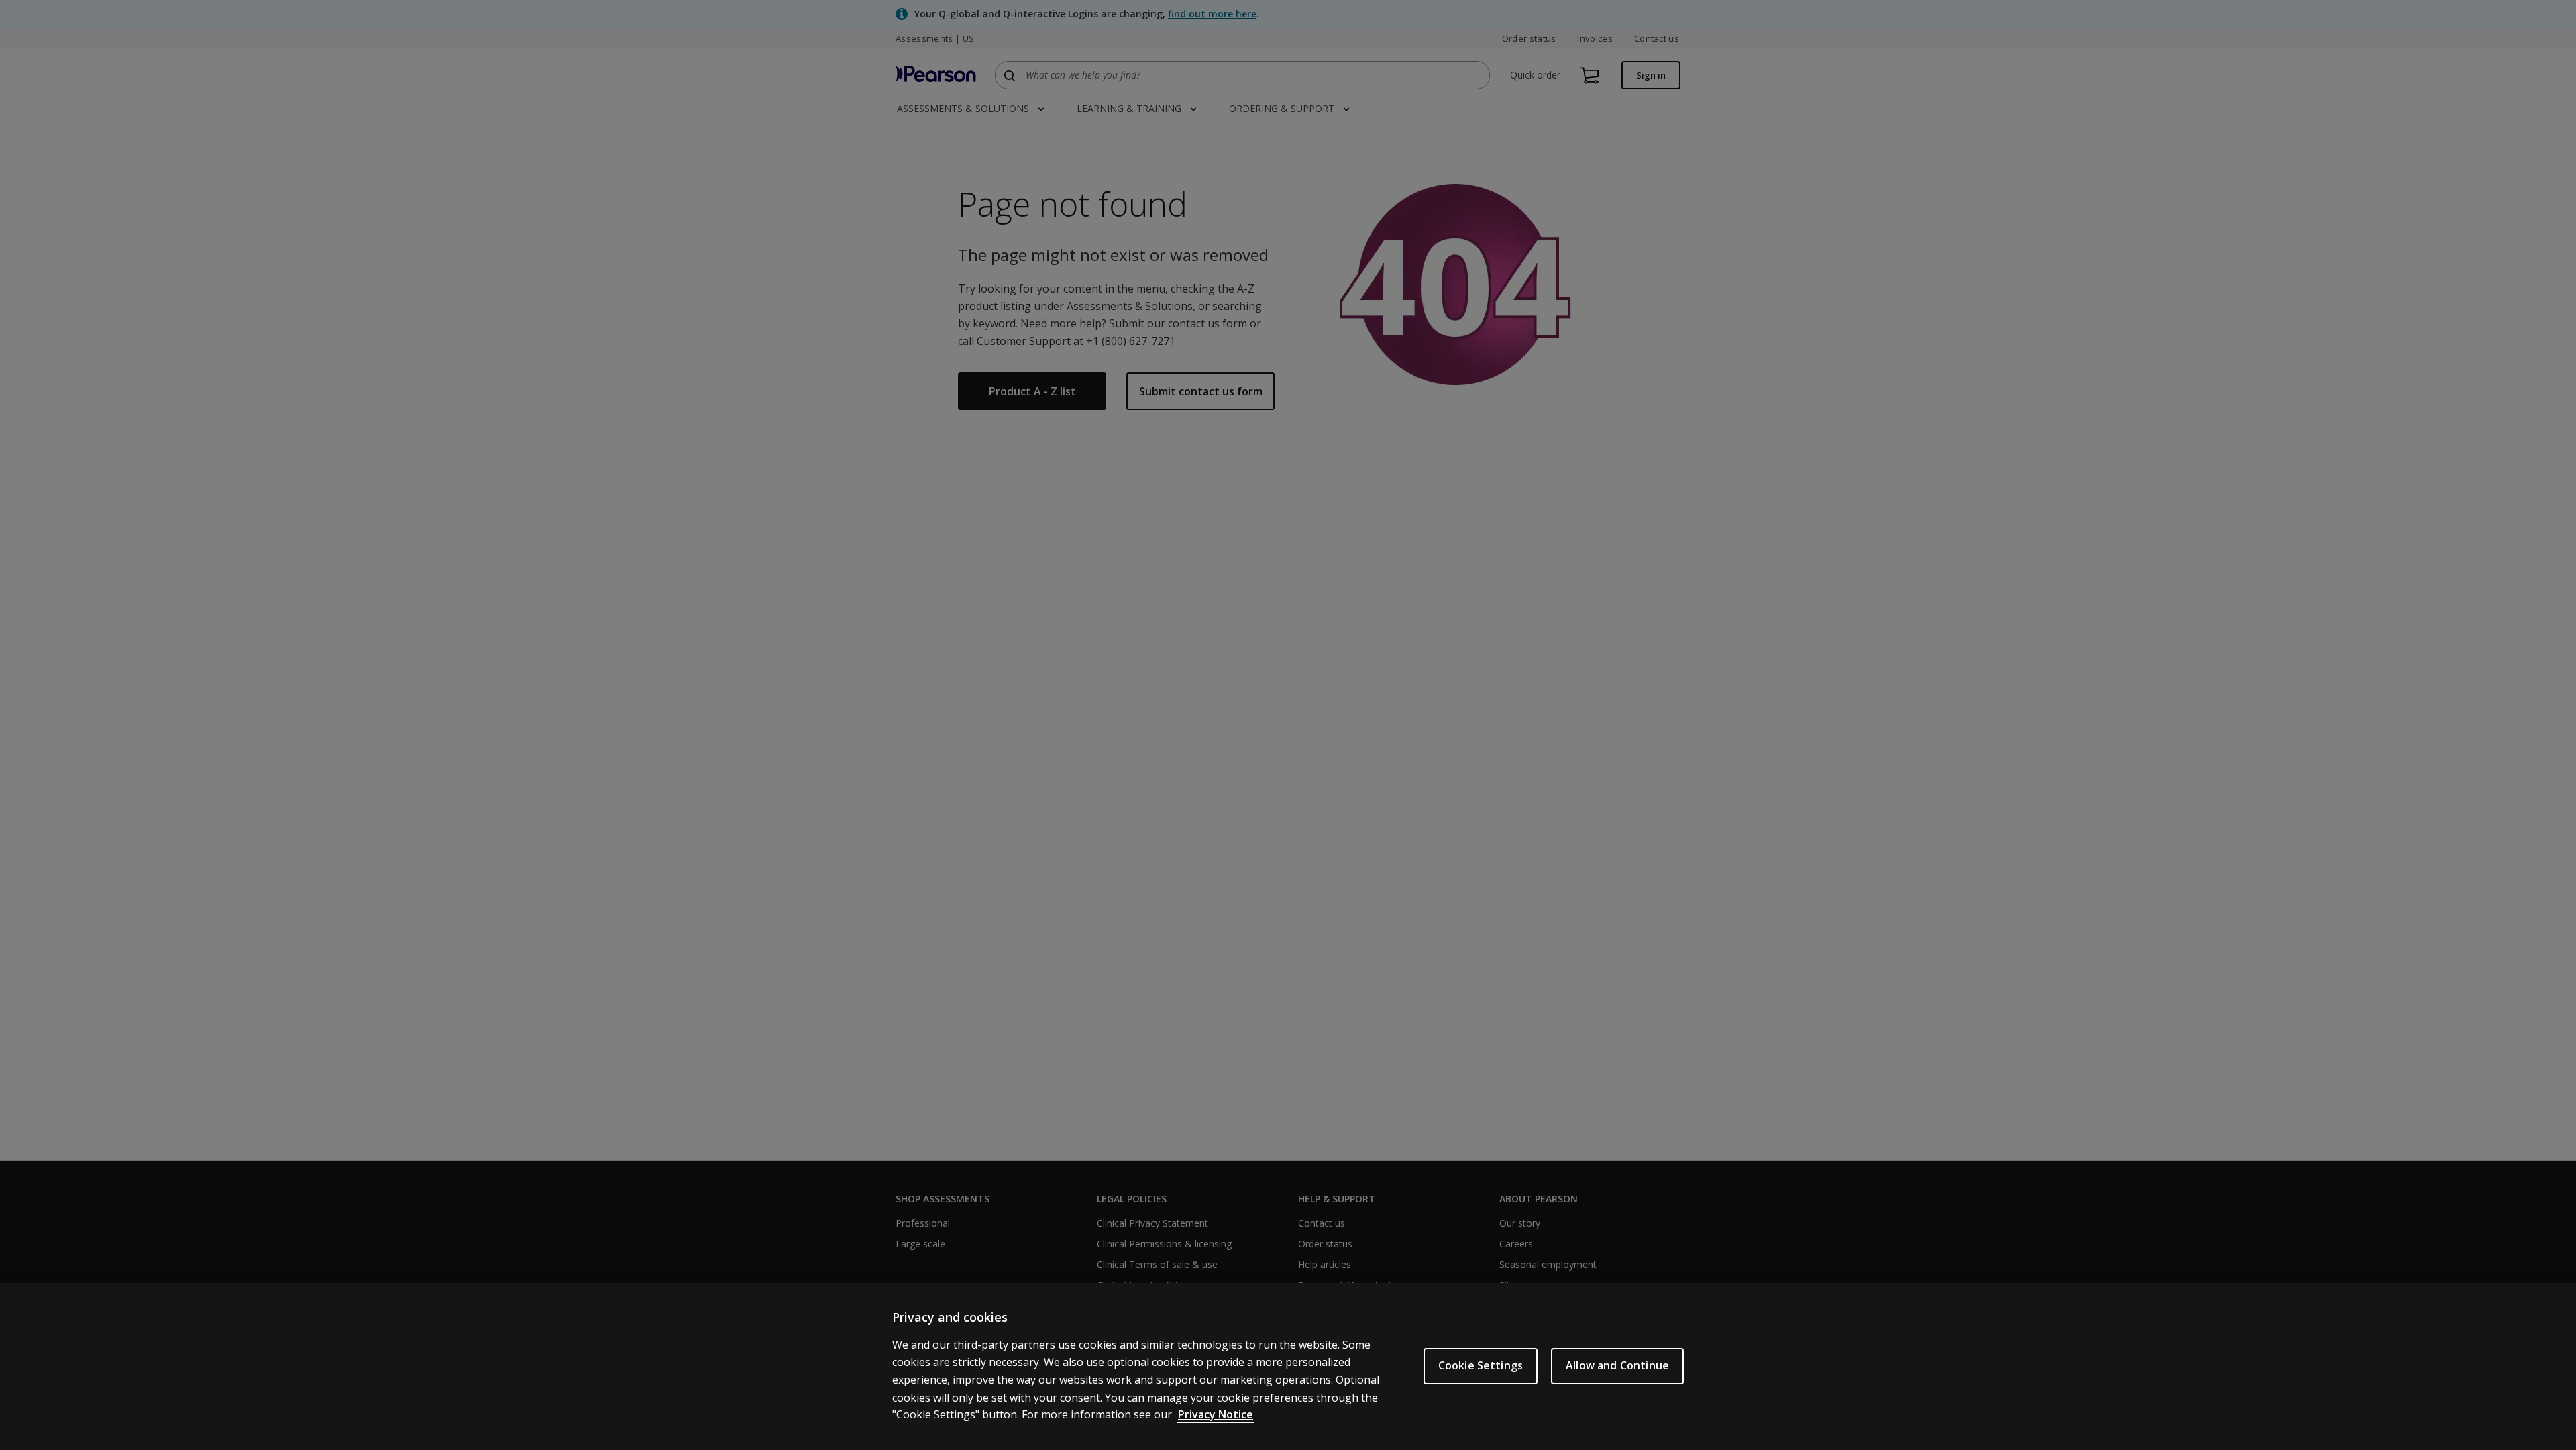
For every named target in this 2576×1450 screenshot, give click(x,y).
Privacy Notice (1216, 1414)
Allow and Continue (1617, 1365)
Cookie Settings (1481, 1365)
